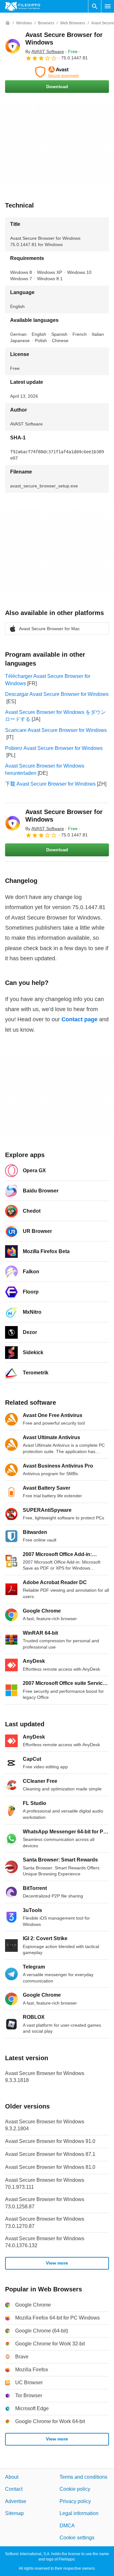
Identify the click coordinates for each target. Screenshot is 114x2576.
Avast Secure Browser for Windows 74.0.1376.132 (45, 2242)
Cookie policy (75, 2489)
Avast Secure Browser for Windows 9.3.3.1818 (45, 2077)
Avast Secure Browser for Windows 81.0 (50, 2167)
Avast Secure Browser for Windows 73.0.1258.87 (45, 2203)
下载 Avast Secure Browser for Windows (50, 784)
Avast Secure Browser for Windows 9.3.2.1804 (45, 2125)
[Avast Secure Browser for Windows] (13, 46)
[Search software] (95, 6)
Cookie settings (77, 2538)
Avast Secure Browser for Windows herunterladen (45, 769)
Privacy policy (75, 2501)
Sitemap (14, 2513)
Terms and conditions (83, 2477)
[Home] (8, 23)
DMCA (67, 2525)
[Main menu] (108, 6)
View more (57, 2263)
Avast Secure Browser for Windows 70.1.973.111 (45, 2183)
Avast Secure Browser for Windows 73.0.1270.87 (45, 2222)
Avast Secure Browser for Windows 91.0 (50, 2141)
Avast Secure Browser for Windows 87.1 (50, 2154)
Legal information (79, 2513)
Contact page (79, 1019)
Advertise (16, 2501)
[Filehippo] (23, 6)
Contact (14, 2489)
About (12, 2477)
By (45, 51)
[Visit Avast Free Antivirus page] (57, 72)
